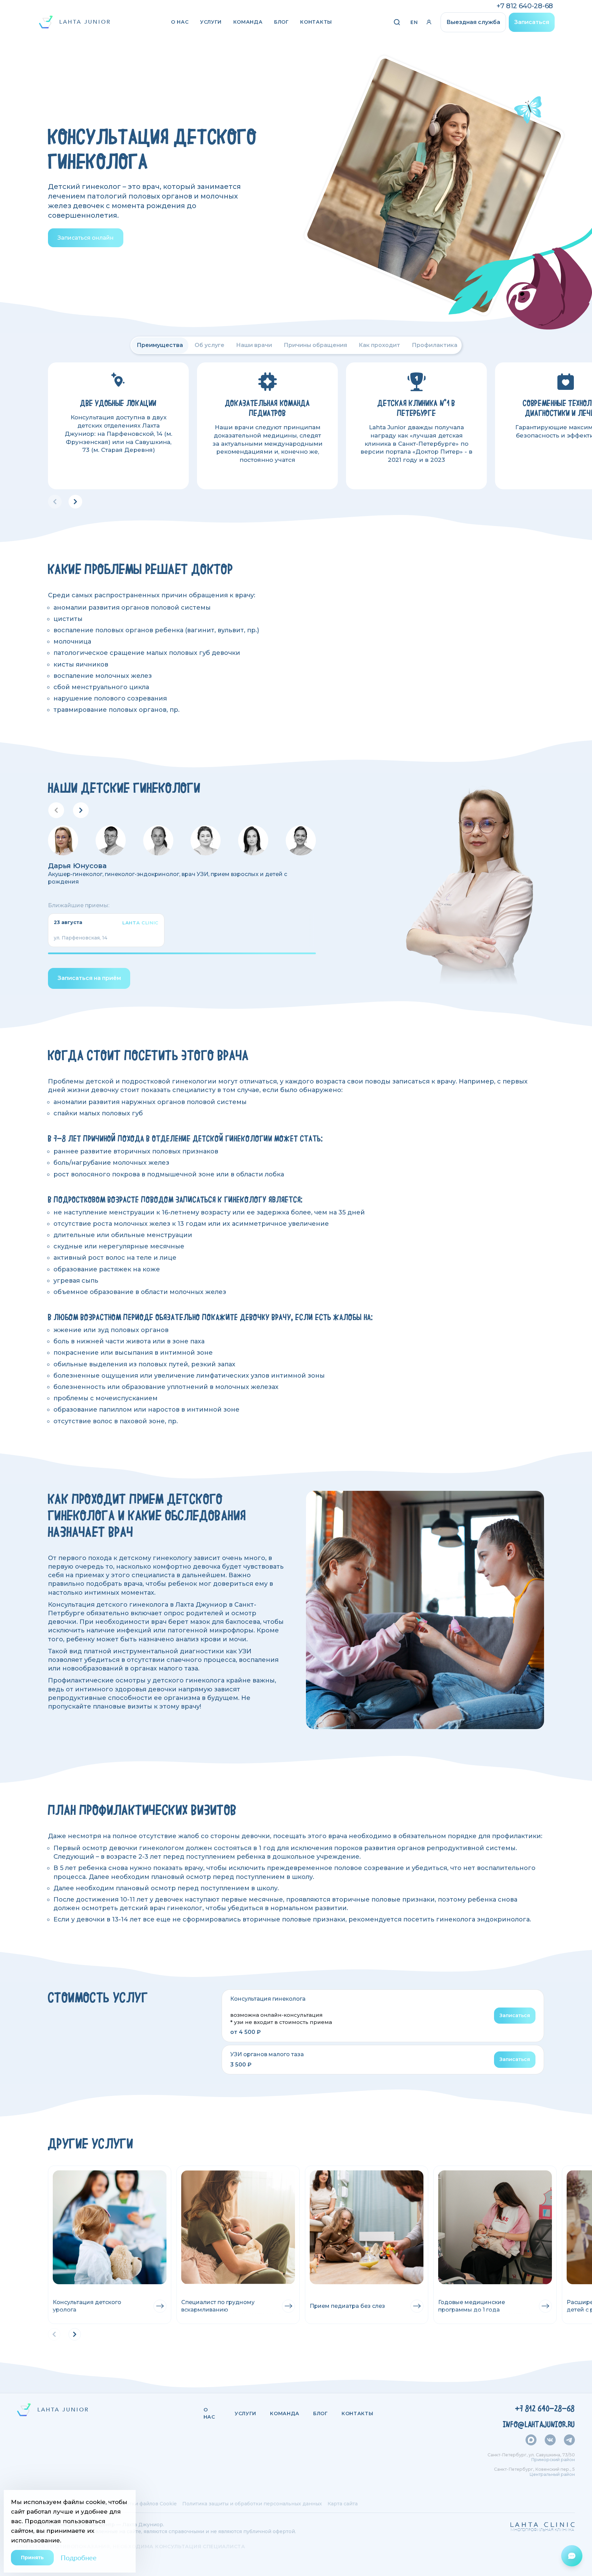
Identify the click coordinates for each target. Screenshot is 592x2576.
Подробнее (79, 2557)
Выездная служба (473, 22)
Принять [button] (32, 2557)
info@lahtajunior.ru (539, 2424)
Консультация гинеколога (268, 1999)
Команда (248, 22)
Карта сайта (343, 2504)
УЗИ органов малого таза (267, 2054)
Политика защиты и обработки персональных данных (252, 2504)
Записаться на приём (89, 978)
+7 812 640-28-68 (525, 6)
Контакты (316, 22)
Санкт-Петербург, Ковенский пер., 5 (534, 2469)
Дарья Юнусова (77, 866)
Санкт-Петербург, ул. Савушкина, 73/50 (531, 2455)
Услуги (211, 22)
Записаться (532, 22)
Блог (281, 22)
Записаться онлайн (86, 238)
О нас (180, 22)
